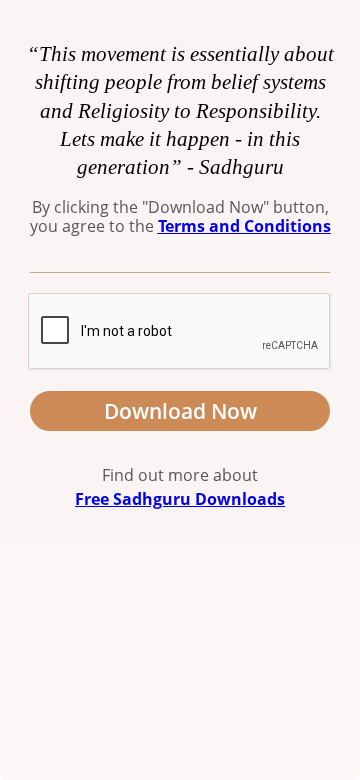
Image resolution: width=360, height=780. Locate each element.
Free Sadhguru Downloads (180, 499)
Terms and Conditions (244, 226)
